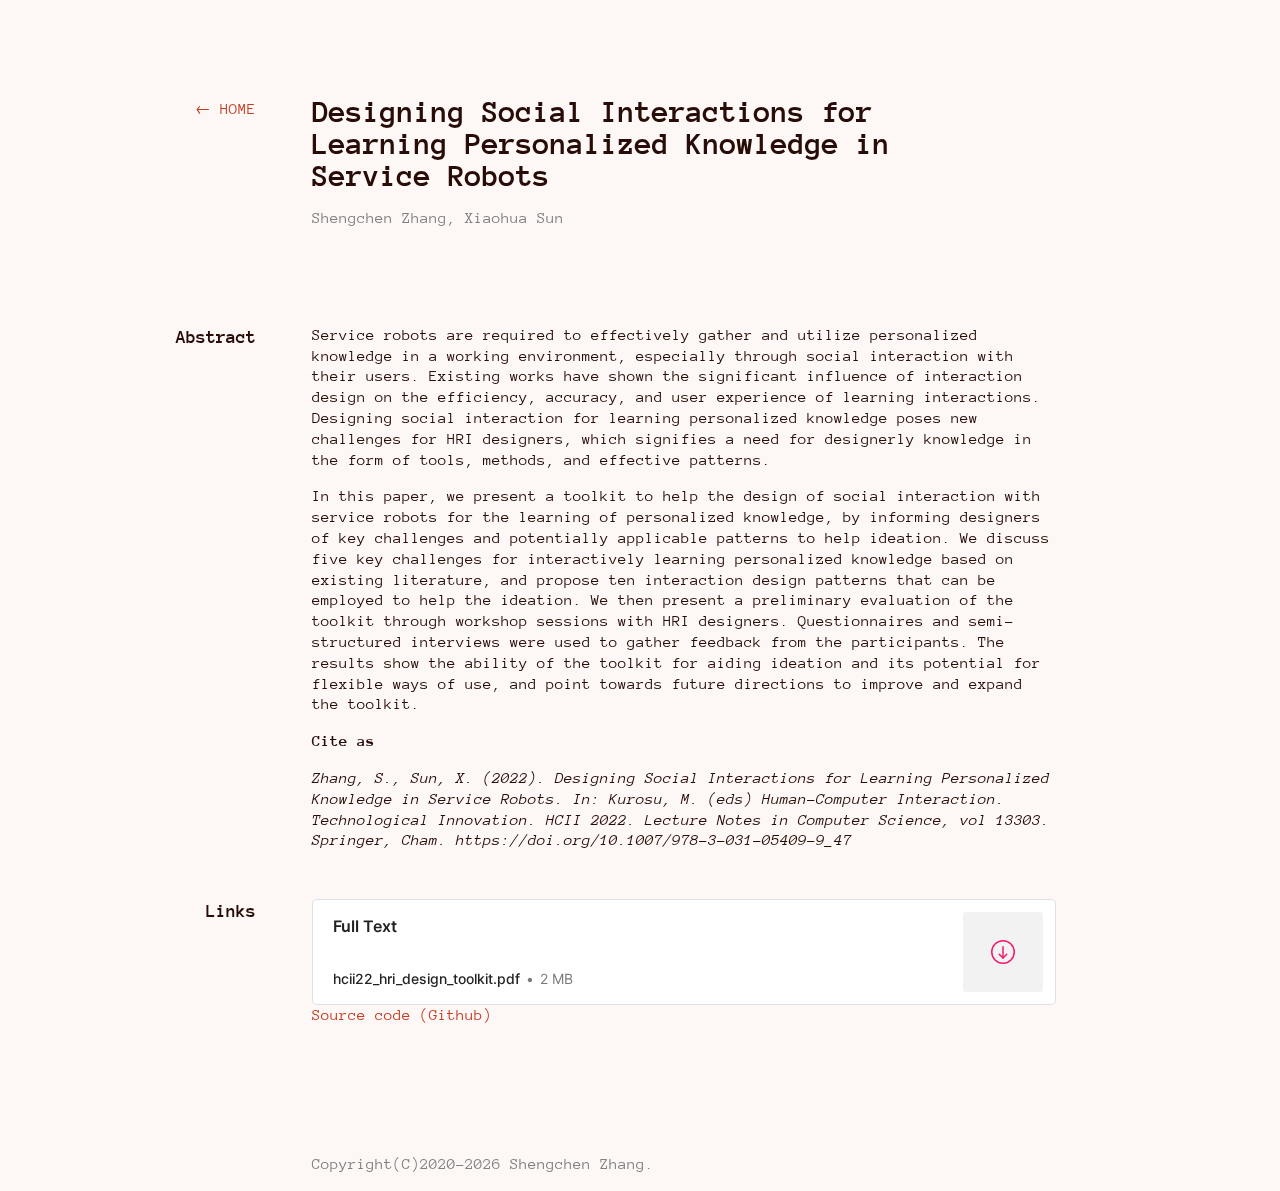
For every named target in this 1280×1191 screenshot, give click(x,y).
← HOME (225, 108)
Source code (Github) (402, 1014)
